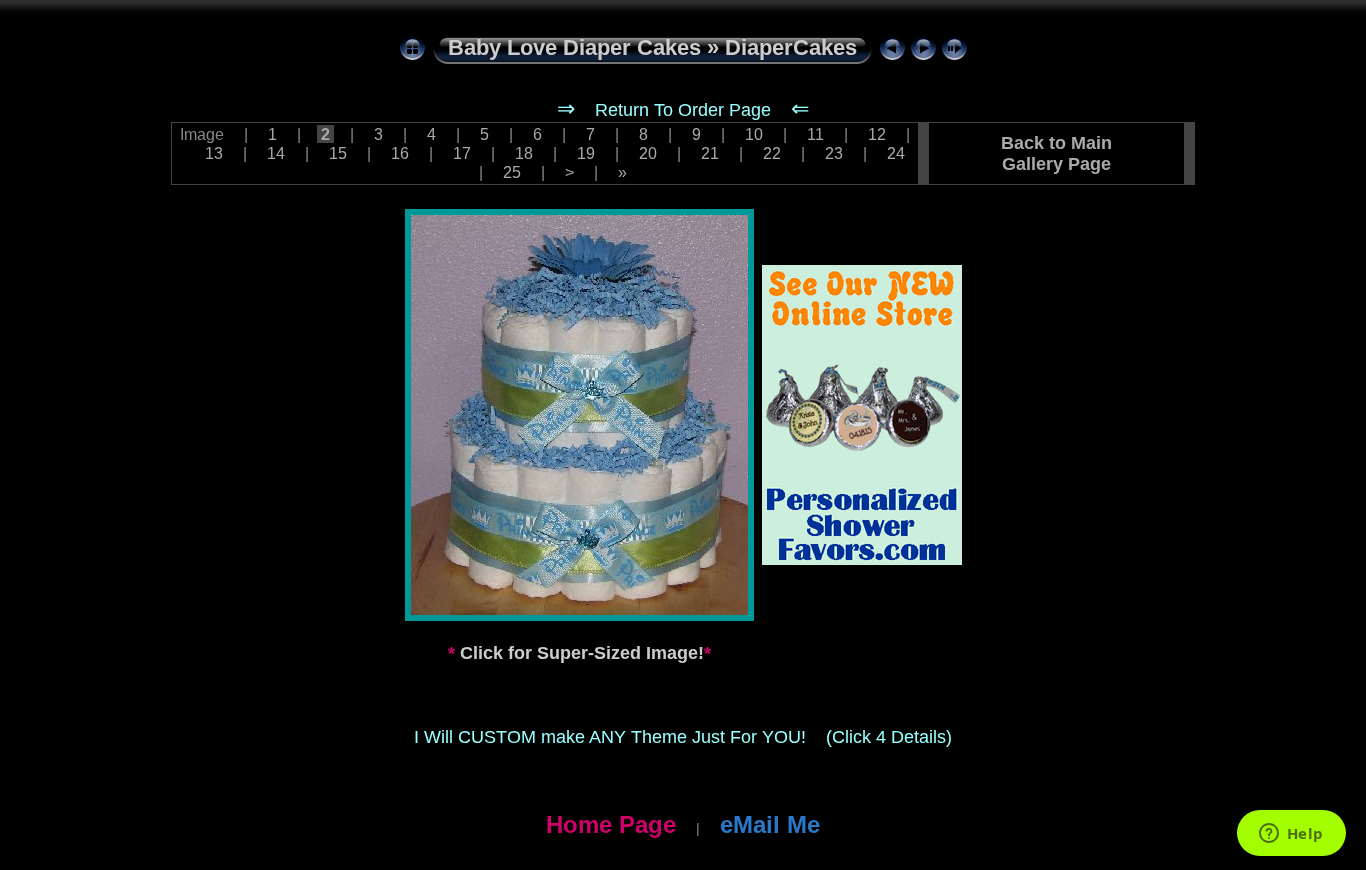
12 (877, 134)
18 (524, 153)
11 (815, 134)
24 (894, 153)
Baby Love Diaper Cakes (574, 47)
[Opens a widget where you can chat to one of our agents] (1291, 835)
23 (834, 153)
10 (754, 134)
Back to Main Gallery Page (1056, 153)
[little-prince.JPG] (579, 415)
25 (512, 172)
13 (214, 153)
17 (462, 153)
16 (400, 153)
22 (772, 153)
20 (648, 153)
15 (338, 153)
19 (586, 153)
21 (710, 153)
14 (276, 153)
